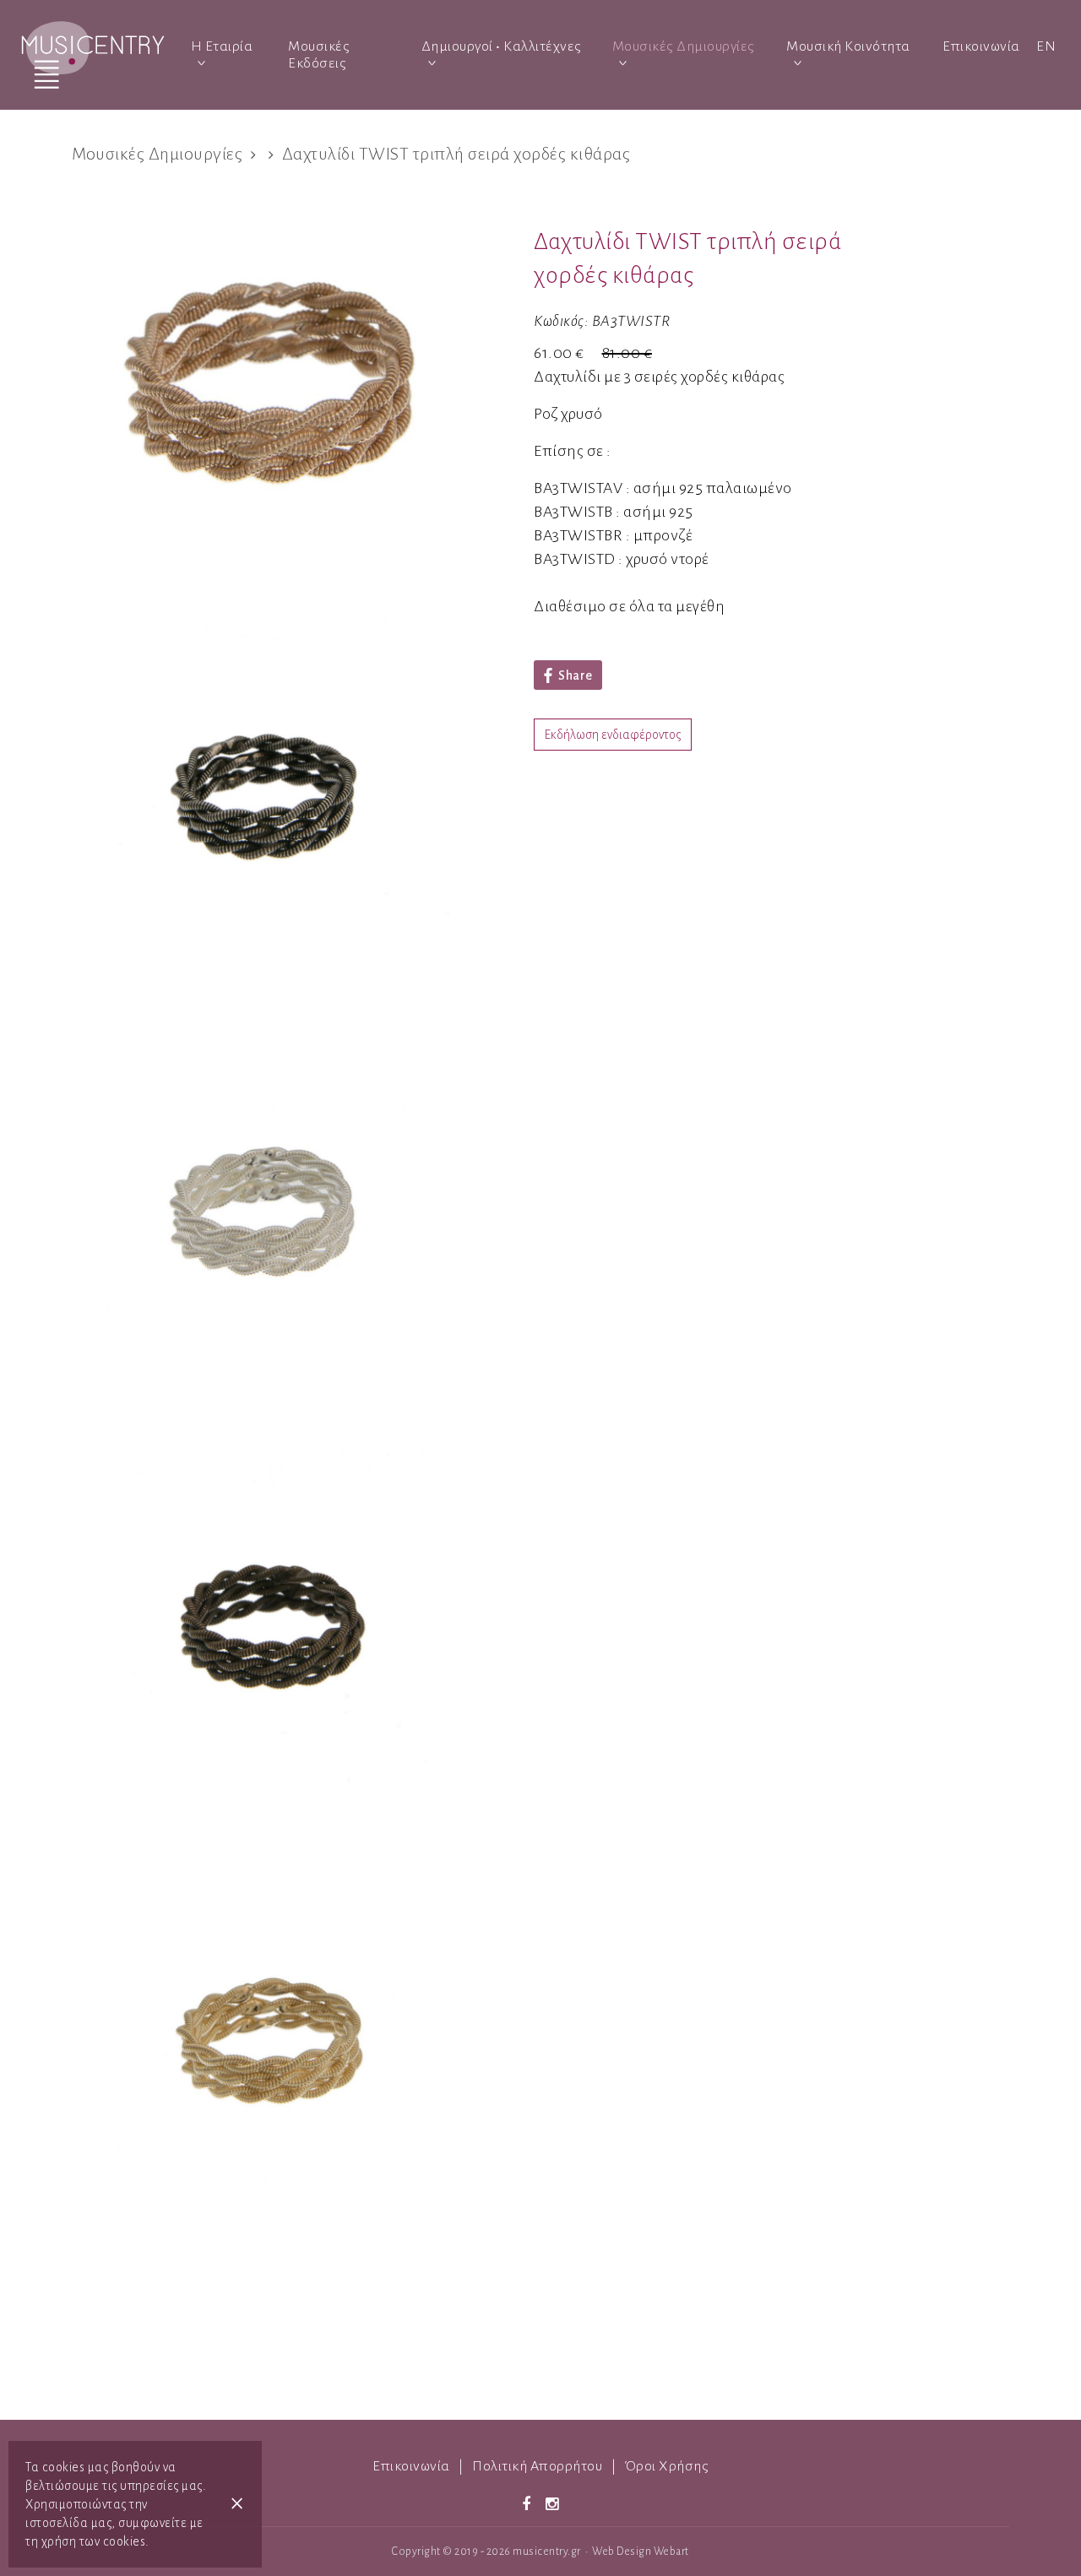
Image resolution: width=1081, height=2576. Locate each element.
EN (1046, 46)
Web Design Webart (641, 2552)
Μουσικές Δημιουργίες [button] (684, 46)
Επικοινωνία (981, 46)
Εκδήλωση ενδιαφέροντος (613, 735)
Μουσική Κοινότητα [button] (848, 46)
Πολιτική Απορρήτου (537, 2466)
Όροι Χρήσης (667, 2466)
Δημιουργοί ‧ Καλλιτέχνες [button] (502, 46)
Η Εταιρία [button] (222, 46)
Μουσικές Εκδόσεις (319, 55)
